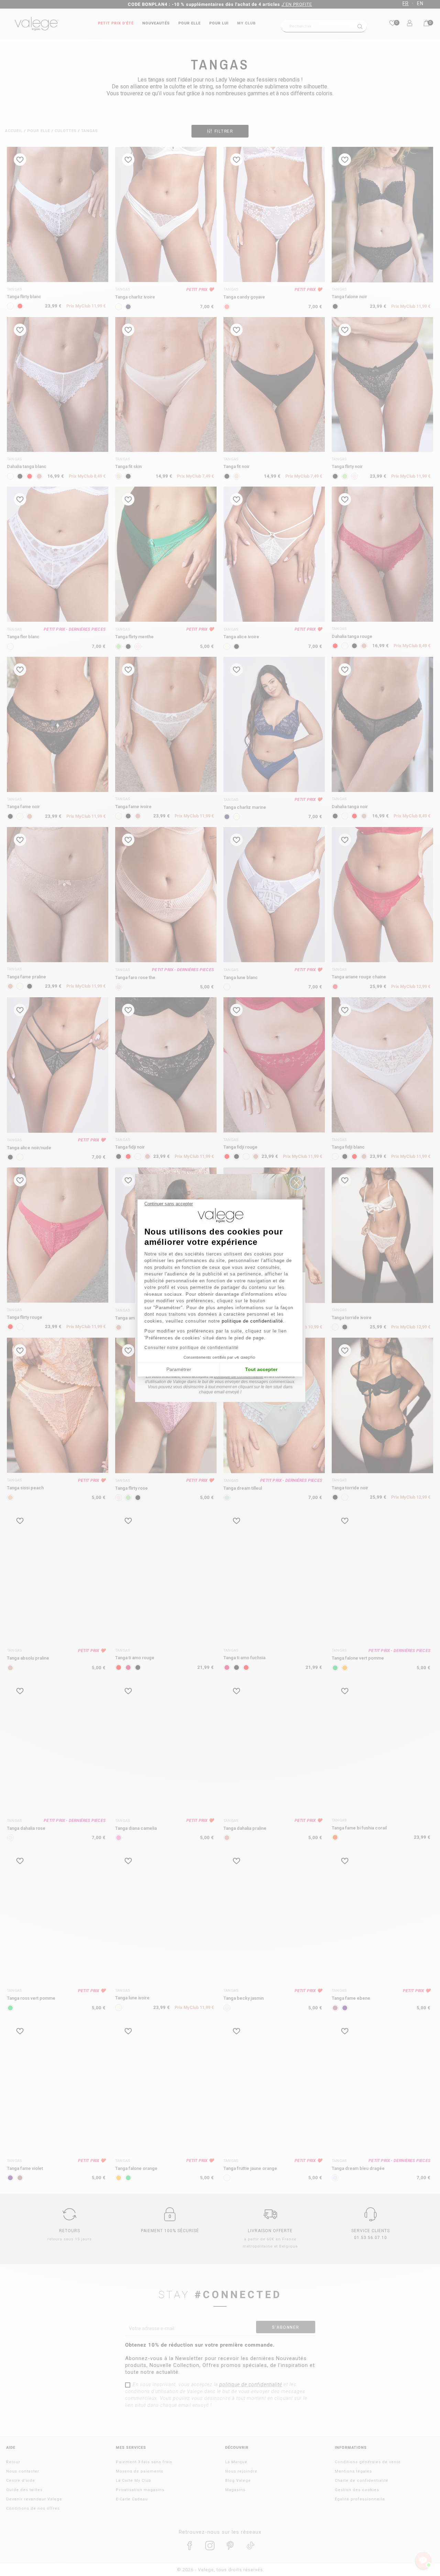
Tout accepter (261, 1369)
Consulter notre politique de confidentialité (191, 1348)
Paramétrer (179, 1369)
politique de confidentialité (252, 1321)
